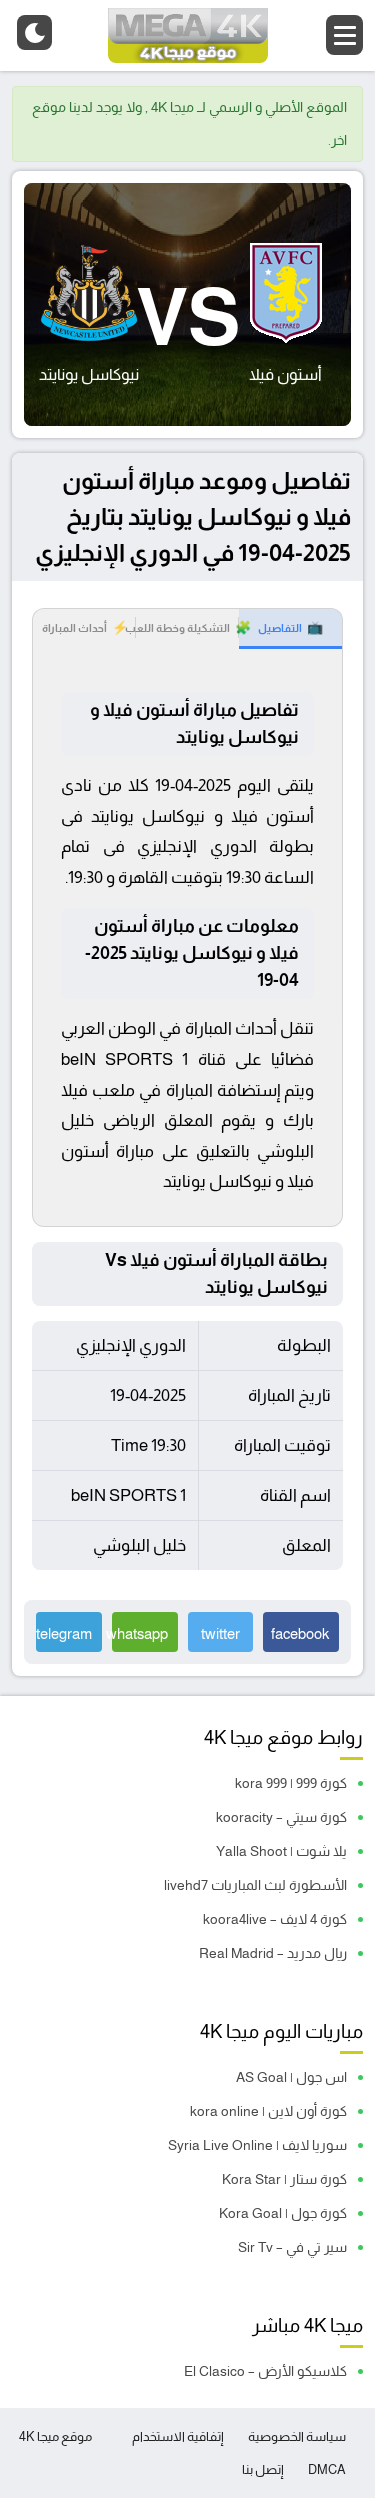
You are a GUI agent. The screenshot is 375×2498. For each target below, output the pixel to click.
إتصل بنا (263, 2469)
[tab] (290, 629)
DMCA (327, 2469)
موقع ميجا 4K (55, 2436)
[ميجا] (188, 35)
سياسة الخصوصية (297, 2436)
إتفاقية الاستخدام (178, 2436)
